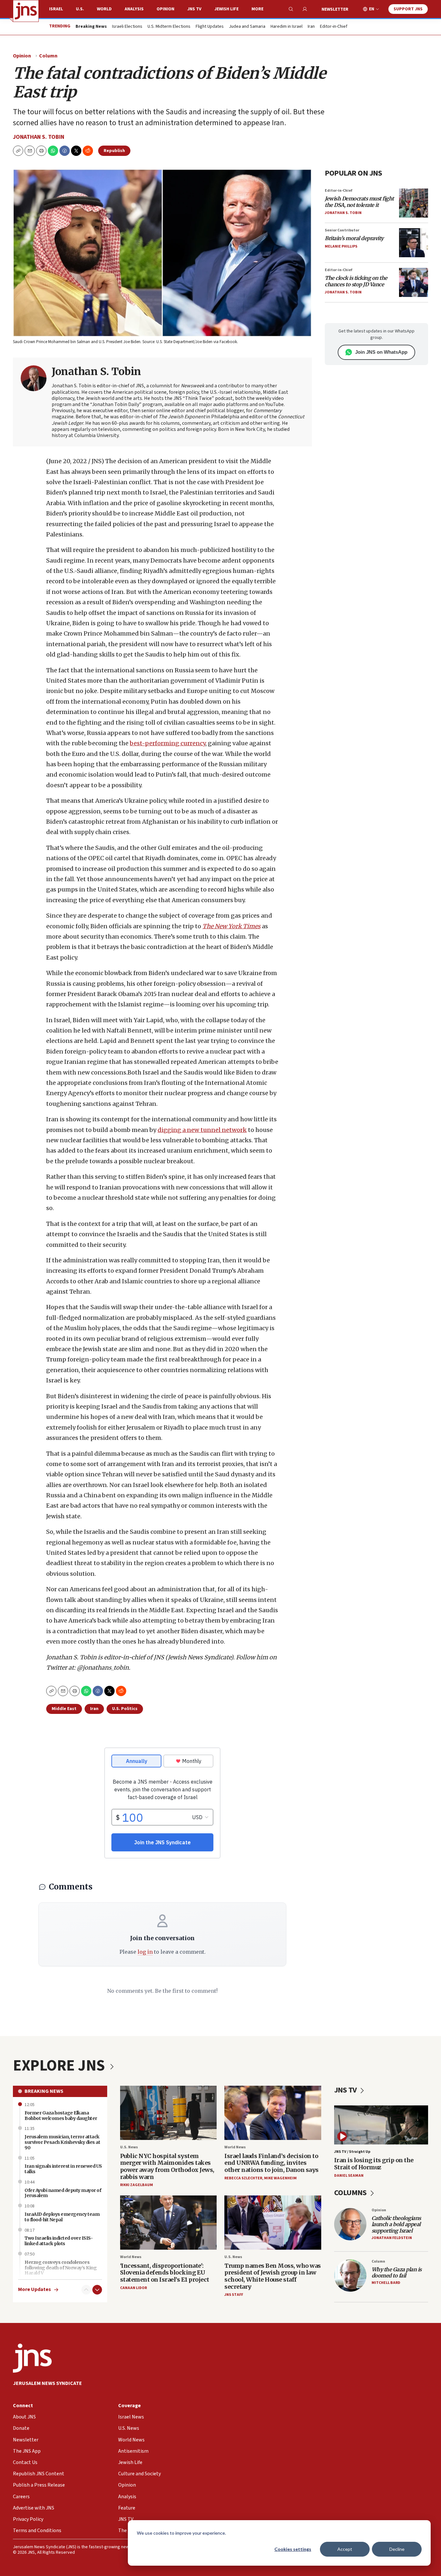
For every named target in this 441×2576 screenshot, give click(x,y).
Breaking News (44, 2091)
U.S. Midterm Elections (169, 27)
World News (235, 2147)
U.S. (80, 9)
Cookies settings (293, 2549)
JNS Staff (234, 2295)
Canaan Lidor (133, 2288)
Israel (56, 9)
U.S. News (129, 2147)
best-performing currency (168, 743)
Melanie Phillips (341, 246)
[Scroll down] (97, 2290)
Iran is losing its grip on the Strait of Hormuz (374, 2164)
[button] (41, 151)
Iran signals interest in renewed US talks (63, 2169)
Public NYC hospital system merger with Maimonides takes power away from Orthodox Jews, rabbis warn (167, 2166)
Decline (397, 2549)
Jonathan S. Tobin (39, 137)
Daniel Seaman (349, 2176)
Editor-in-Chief (334, 27)
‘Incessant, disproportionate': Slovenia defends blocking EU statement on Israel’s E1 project (165, 2273)
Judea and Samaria (247, 27)
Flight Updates (210, 27)
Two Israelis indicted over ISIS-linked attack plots (59, 2241)
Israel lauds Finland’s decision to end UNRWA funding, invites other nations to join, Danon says (272, 2163)
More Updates (35, 2290)
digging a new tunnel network (202, 1130)
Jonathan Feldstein (392, 2238)
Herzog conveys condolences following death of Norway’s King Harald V (61, 2268)
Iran (311, 27)
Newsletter (335, 9)
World (104, 9)
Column (48, 56)
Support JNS (408, 9)
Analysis (134, 9)
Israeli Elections (127, 27)
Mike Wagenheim (280, 2178)
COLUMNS (351, 2193)
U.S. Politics (125, 1709)
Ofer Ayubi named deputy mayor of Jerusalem (63, 2193)
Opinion (165, 9)
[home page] (26, 11)
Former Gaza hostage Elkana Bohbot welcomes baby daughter (61, 2116)
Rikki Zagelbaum (137, 2185)
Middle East (64, 1709)
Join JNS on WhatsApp (381, 352)
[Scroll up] (86, 2290)
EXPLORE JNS (60, 2066)
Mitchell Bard (386, 2283)
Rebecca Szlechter (243, 2178)
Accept (345, 2549)
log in (145, 1952)
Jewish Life (226, 9)
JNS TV (194, 9)
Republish (114, 151)
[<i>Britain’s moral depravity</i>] (414, 243)
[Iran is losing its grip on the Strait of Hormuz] (381, 2125)
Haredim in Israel (287, 27)
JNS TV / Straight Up (352, 2152)
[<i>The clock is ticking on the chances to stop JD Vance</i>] (414, 282)
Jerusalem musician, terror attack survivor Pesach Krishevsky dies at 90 (62, 2142)
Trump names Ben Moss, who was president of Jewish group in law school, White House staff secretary (273, 2276)
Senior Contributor (342, 230)
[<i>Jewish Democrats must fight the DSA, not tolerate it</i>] (414, 203)
